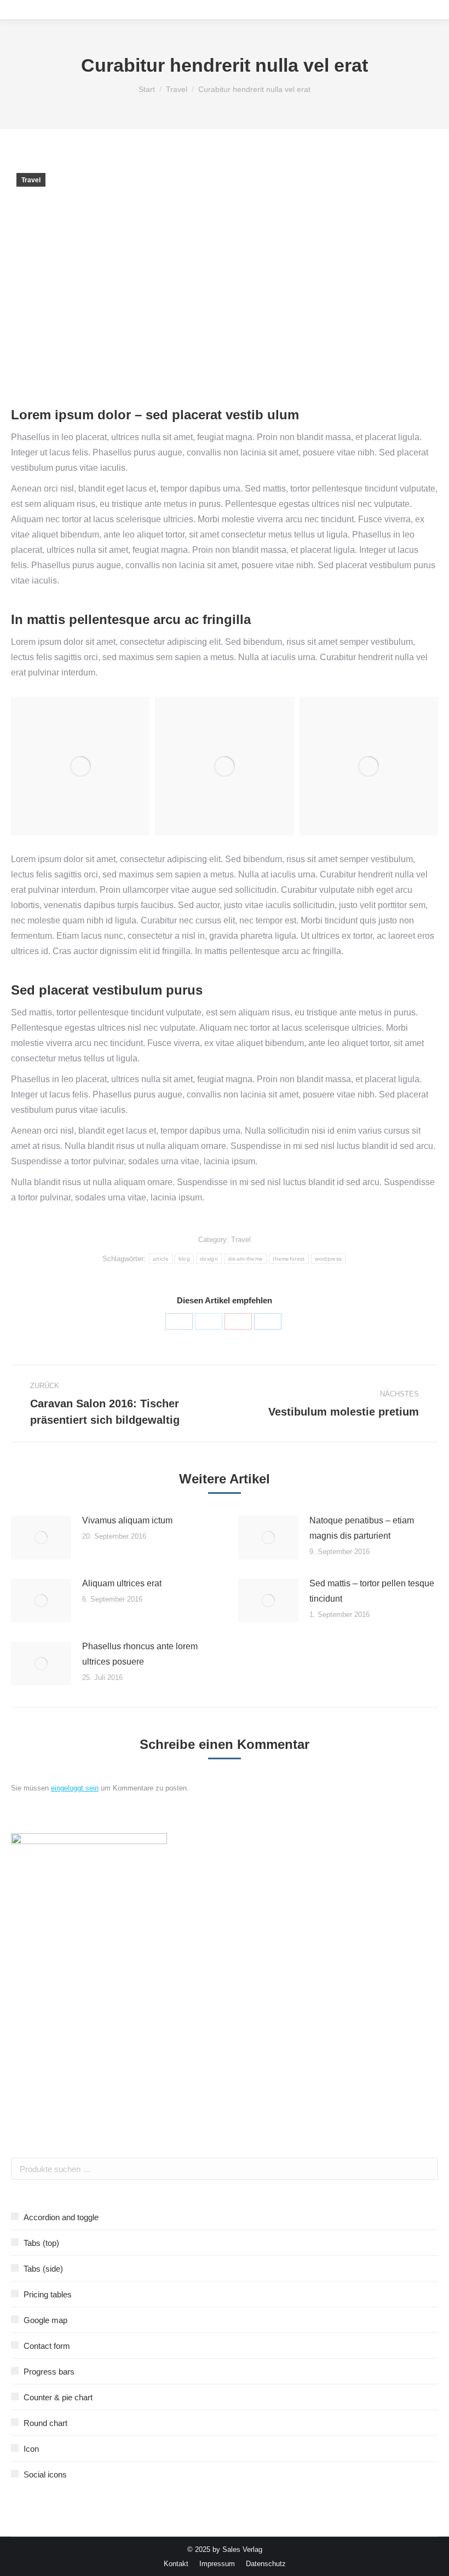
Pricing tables (48, 2294)
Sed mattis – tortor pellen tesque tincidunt (372, 1591)
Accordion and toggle (61, 2217)
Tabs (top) (41, 2243)
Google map (45, 2320)
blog (184, 1259)
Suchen (427, 2169)
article (161, 1259)
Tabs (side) (43, 2269)
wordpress (329, 1259)
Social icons (45, 2474)
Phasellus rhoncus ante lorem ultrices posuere (140, 1654)
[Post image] (41, 1538)
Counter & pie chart (58, 2397)
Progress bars (49, 2372)
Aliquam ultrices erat (122, 1583)
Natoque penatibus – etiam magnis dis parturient (362, 1528)
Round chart (45, 2423)
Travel (31, 180)
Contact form (47, 2346)
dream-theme (245, 1259)
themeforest (289, 1259)
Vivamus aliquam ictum (127, 1520)
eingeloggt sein (75, 1788)
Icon (31, 2449)
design (209, 1259)
